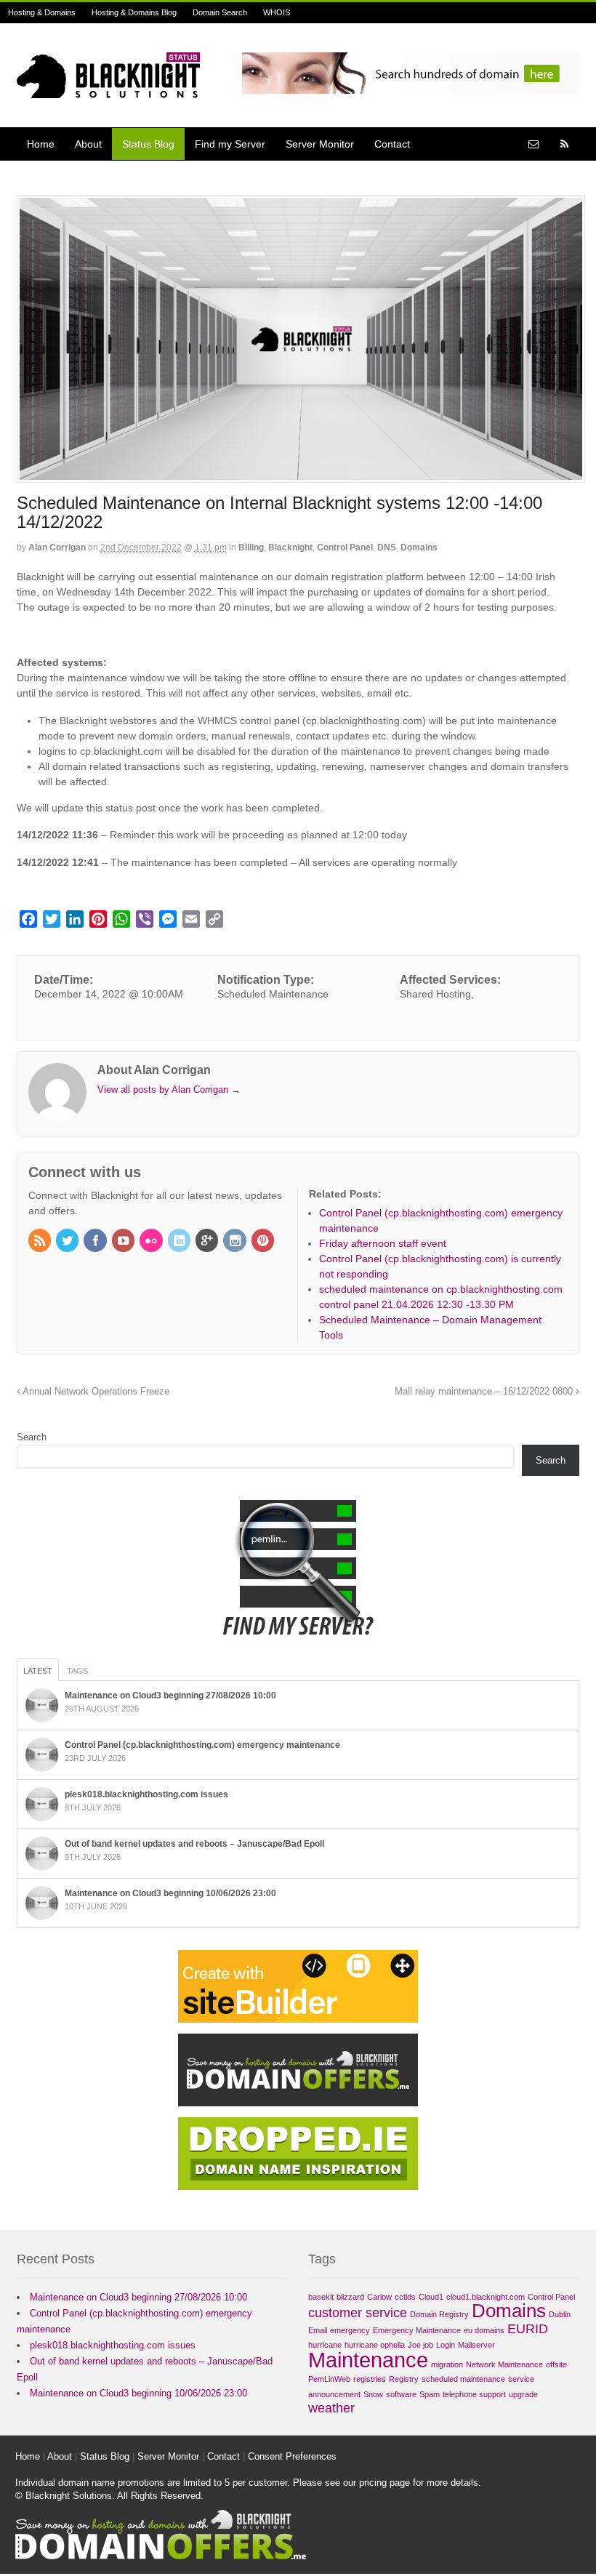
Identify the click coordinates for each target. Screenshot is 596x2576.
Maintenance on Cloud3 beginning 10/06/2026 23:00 (170, 1893)
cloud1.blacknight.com (486, 2297)
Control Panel (345, 547)
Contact (392, 144)
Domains (419, 547)
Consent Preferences (292, 2456)
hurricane (325, 2345)
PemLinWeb (329, 2379)
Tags (77, 1671)
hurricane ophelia (375, 2345)
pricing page (384, 2483)
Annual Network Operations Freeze (95, 1392)
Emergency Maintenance (417, 2330)
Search (32, 1437)
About (88, 144)
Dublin (560, 2314)
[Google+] (208, 1242)
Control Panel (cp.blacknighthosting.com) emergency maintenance (202, 1745)
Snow (373, 2394)
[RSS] (41, 1242)
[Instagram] (235, 1242)
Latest (38, 1671)
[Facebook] (96, 1242)
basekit (321, 2297)
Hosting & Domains (42, 12)
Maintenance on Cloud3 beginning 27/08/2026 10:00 (170, 1696)
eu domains (484, 2330)
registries (370, 2379)
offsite (556, 2364)
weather (331, 2408)
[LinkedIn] (180, 1242)
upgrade (523, 2394)
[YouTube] (124, 1242)
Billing (251, 547)
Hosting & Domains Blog (134, 12)
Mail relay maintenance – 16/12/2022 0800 (485, 1392)
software (401, 2394)
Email (318, 2330)
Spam (430, 2394)
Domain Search (220, 12)
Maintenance (368, 2360)
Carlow (379, 2297)
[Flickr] (152, 1242)
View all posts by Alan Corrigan (169, 1090)
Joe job (420, 2345)
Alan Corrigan (57, 547)
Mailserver (476, 2345)
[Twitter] (68, 1242)
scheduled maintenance (463, 2379)
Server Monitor (320, 144)
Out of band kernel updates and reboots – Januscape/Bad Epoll (194, 1844)
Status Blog (148, 144)
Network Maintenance (504, 2364)
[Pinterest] (264, 1242)
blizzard (350, 2297)
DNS (387, 547)
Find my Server (230, 144)
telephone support (474, 2394)
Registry (404, 2379)
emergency (350, 2330)
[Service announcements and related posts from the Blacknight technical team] (108, 90)
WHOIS (277, 12)
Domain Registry (439, 2314)
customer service (358, 2313)
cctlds (405, 2297)
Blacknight (290, 547)
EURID (528, 2329)
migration (447, 2364)
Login (446, 2345)
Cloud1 (431, 2297)
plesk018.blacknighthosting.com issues (146, 1794)
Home (41, 144)
